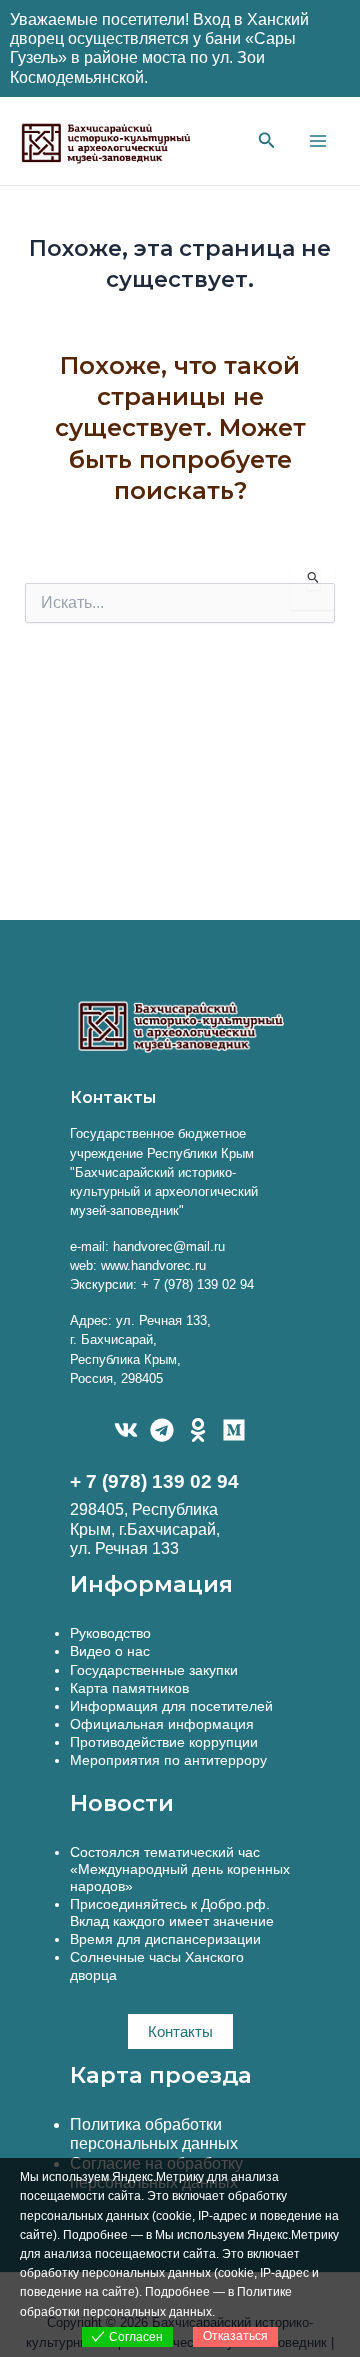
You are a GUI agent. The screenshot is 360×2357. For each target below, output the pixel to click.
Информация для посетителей (171, 1706)
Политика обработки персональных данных (154, 2134)
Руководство (110, 1633)
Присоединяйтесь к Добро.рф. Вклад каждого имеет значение (172, 1912)
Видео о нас (110, 1651)
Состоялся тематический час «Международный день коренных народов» (180, 1869)
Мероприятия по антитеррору (168, 1760)
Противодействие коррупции (164, 1742)
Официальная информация (162, 1724)
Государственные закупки (154, 1670)
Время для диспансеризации (165, 1939)
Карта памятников (129, 1688)
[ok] (198, 1430)
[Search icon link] (267, 143)
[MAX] (234, 1430)
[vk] (126, 1430)
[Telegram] (162, 1430)
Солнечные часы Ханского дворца (157, 1965)
